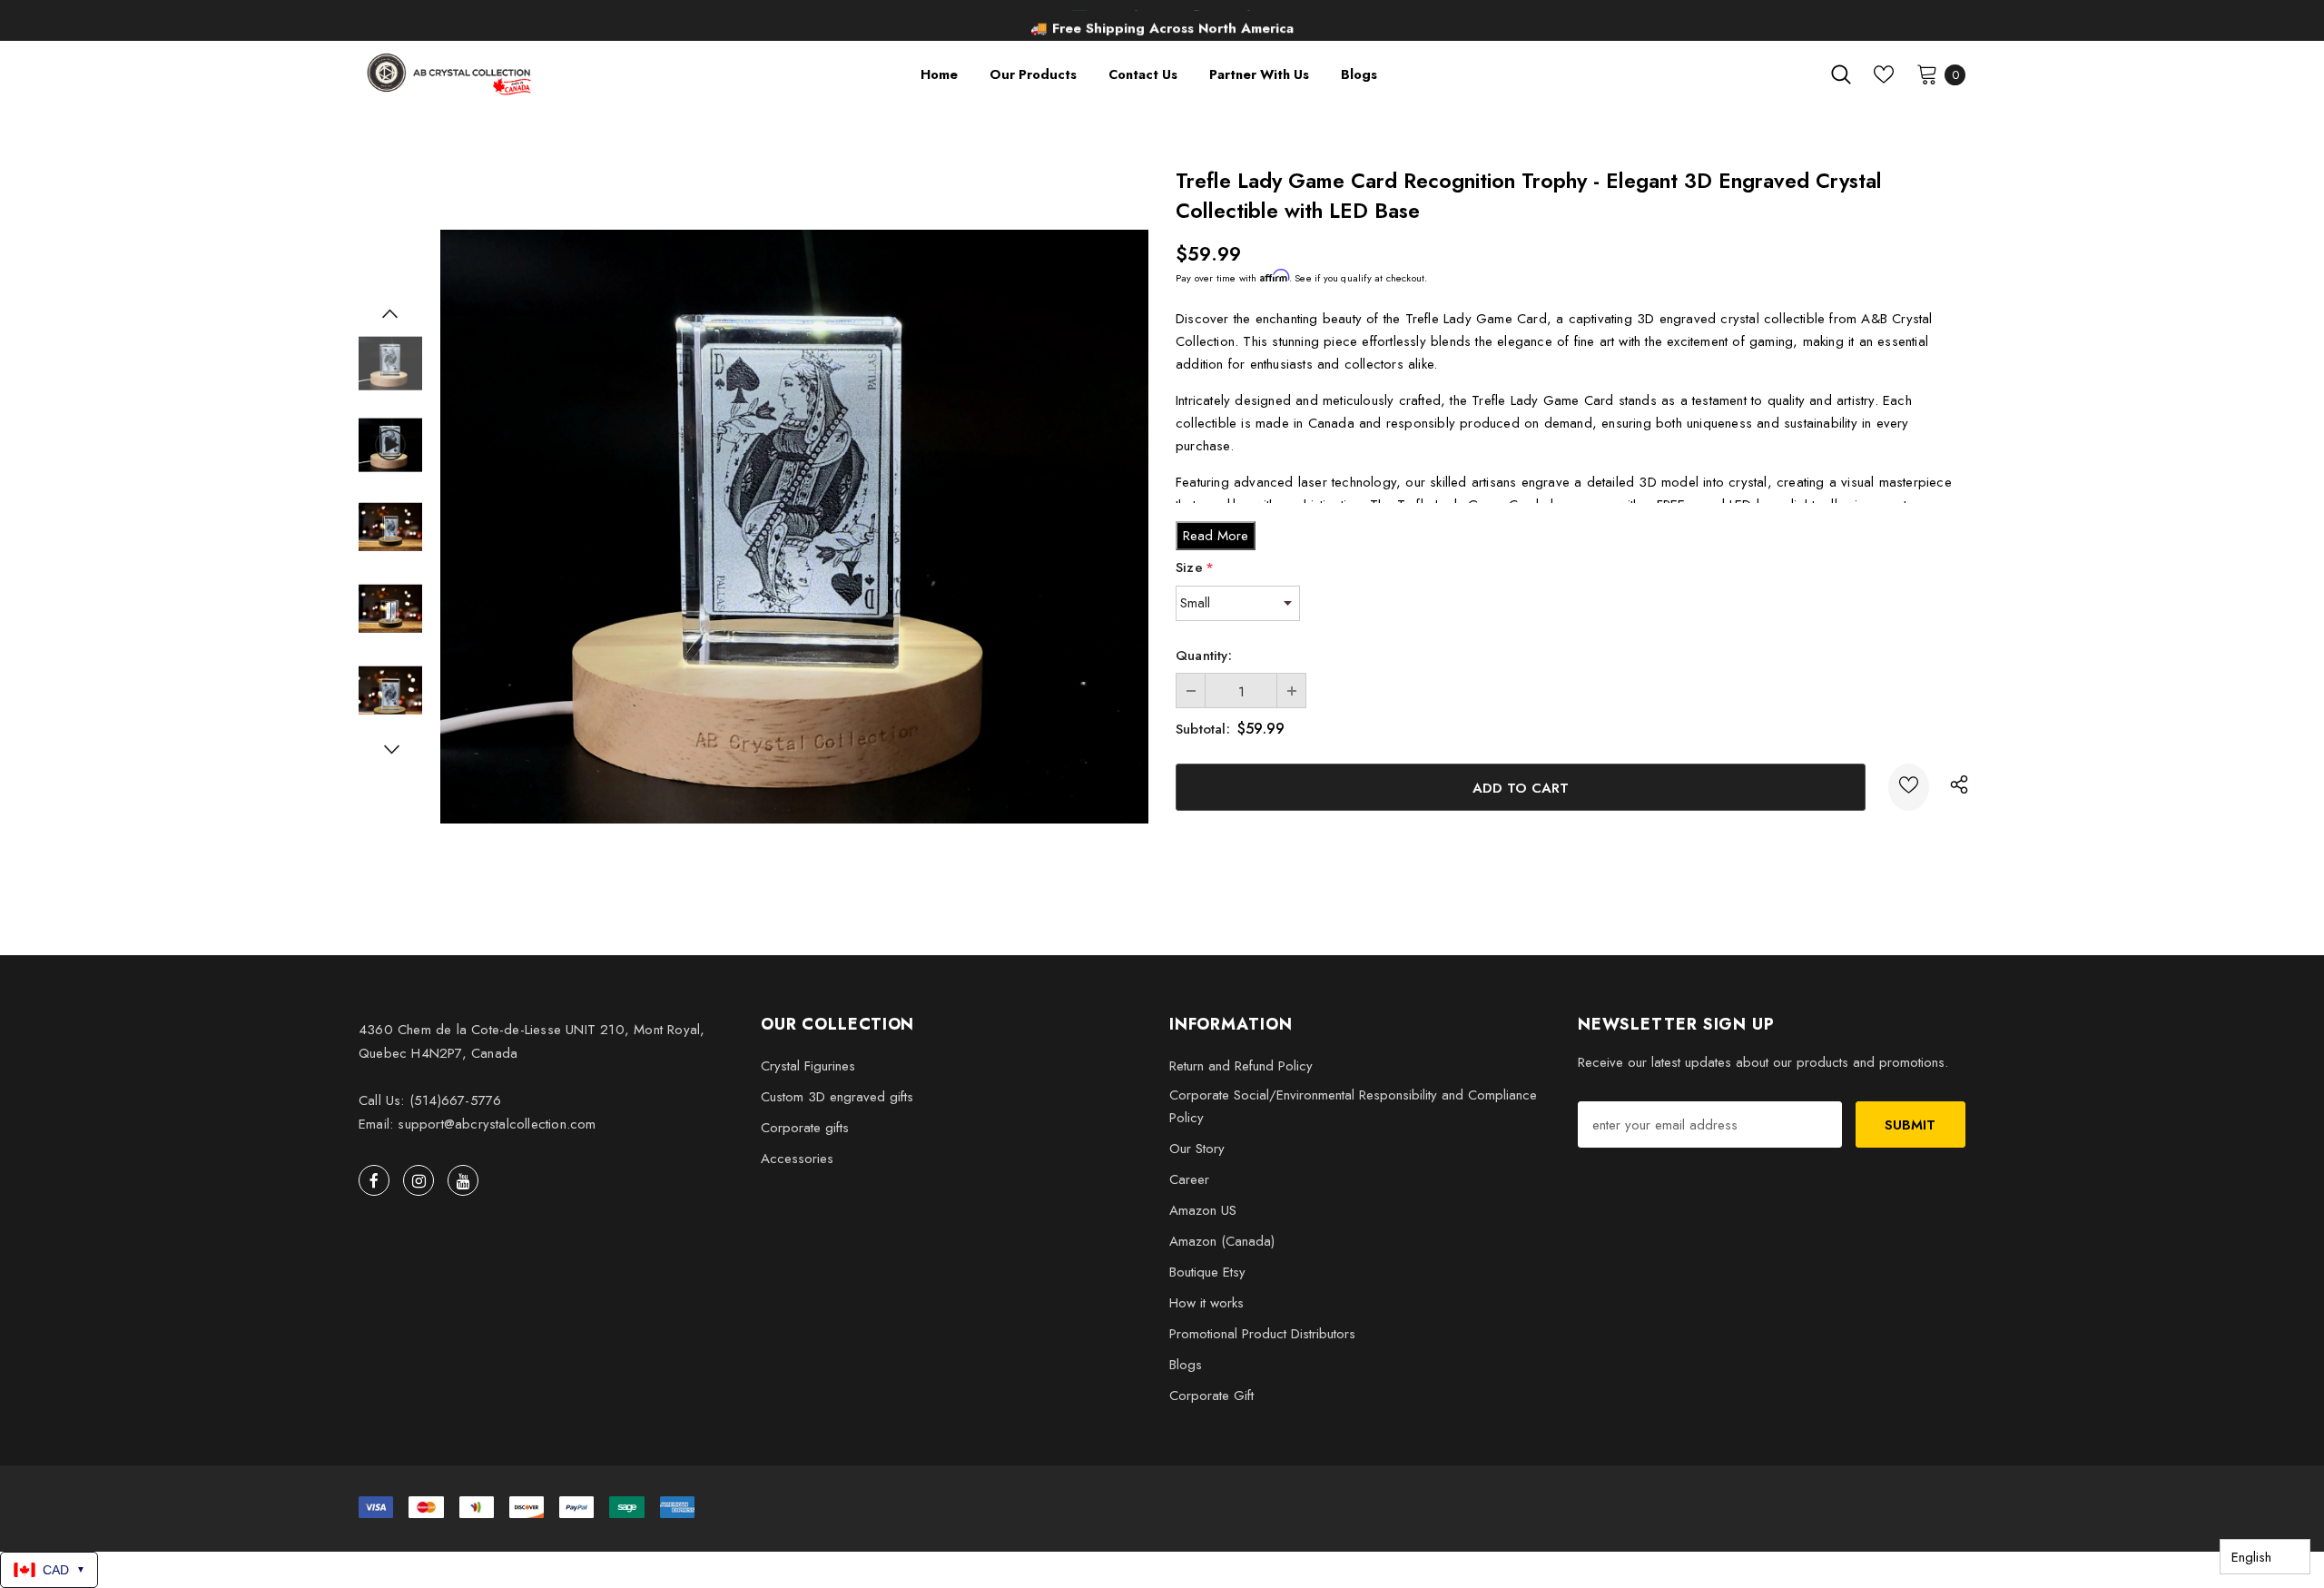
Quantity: (1204, 656)
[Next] (390, 749)
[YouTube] (463, 1180)
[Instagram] (419, 1180)
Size (1195, 567)
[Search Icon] (1841, 74)
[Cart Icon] (1927, 74)
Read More (1216, 536)
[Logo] (451, 74)
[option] (1162, 23)
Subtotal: (1203, 729)
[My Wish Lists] (1884, 74)
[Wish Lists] (1909, 787)
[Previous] (390, 313)
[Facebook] (374, 1180)
